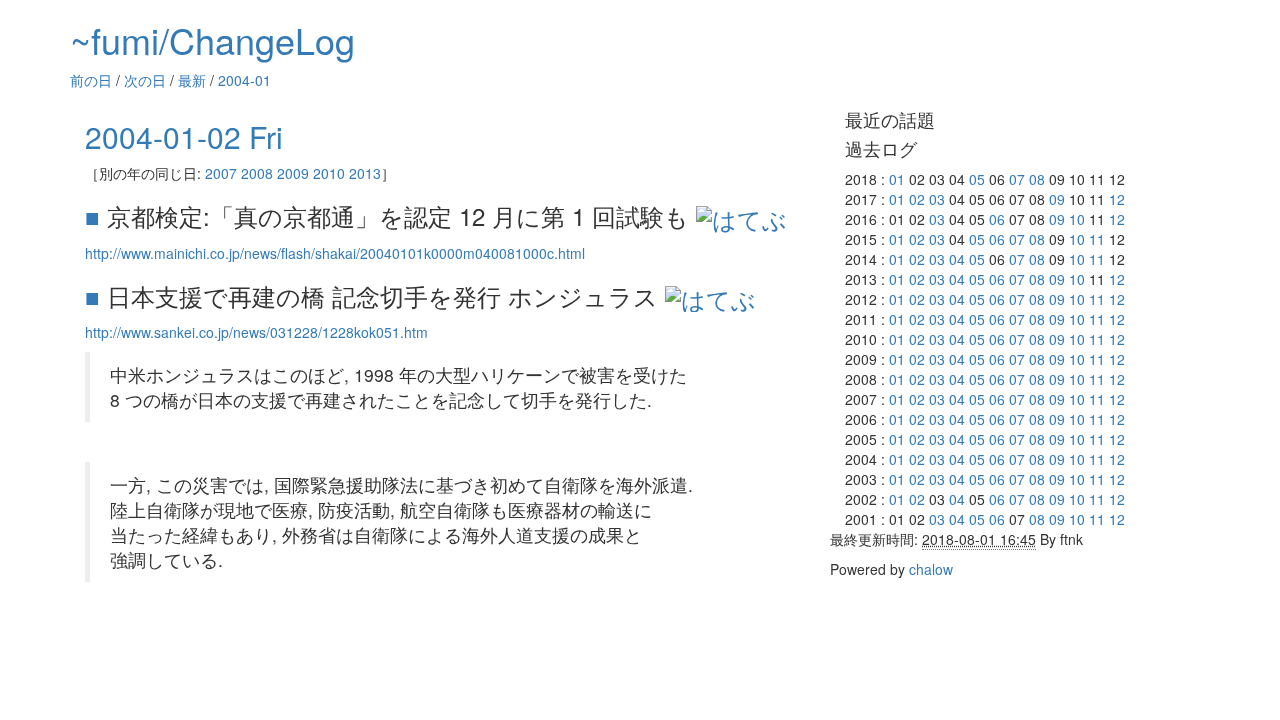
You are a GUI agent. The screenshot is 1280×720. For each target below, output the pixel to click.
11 (1097, 239)
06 (997, 219)
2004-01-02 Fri (184, 136)
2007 (221, 173)
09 (1057, 199)
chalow (931, 569)
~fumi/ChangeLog (212, 39)
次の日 (145, 80)
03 (937, 199)
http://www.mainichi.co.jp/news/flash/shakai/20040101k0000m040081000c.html (335, 253)
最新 (192, 80)
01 (897, 179)
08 (1037, 179)
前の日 (91, 80)
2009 (293, 173)
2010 (329, 173)
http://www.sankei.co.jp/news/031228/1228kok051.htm (256, 332)
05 (977, 179)
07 (1017, 179)
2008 (257, 173)
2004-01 (244, 80)
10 (1077, 219)
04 (957, 259)
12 (1117, 199)
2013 (365, 173)
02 (917, 199)
